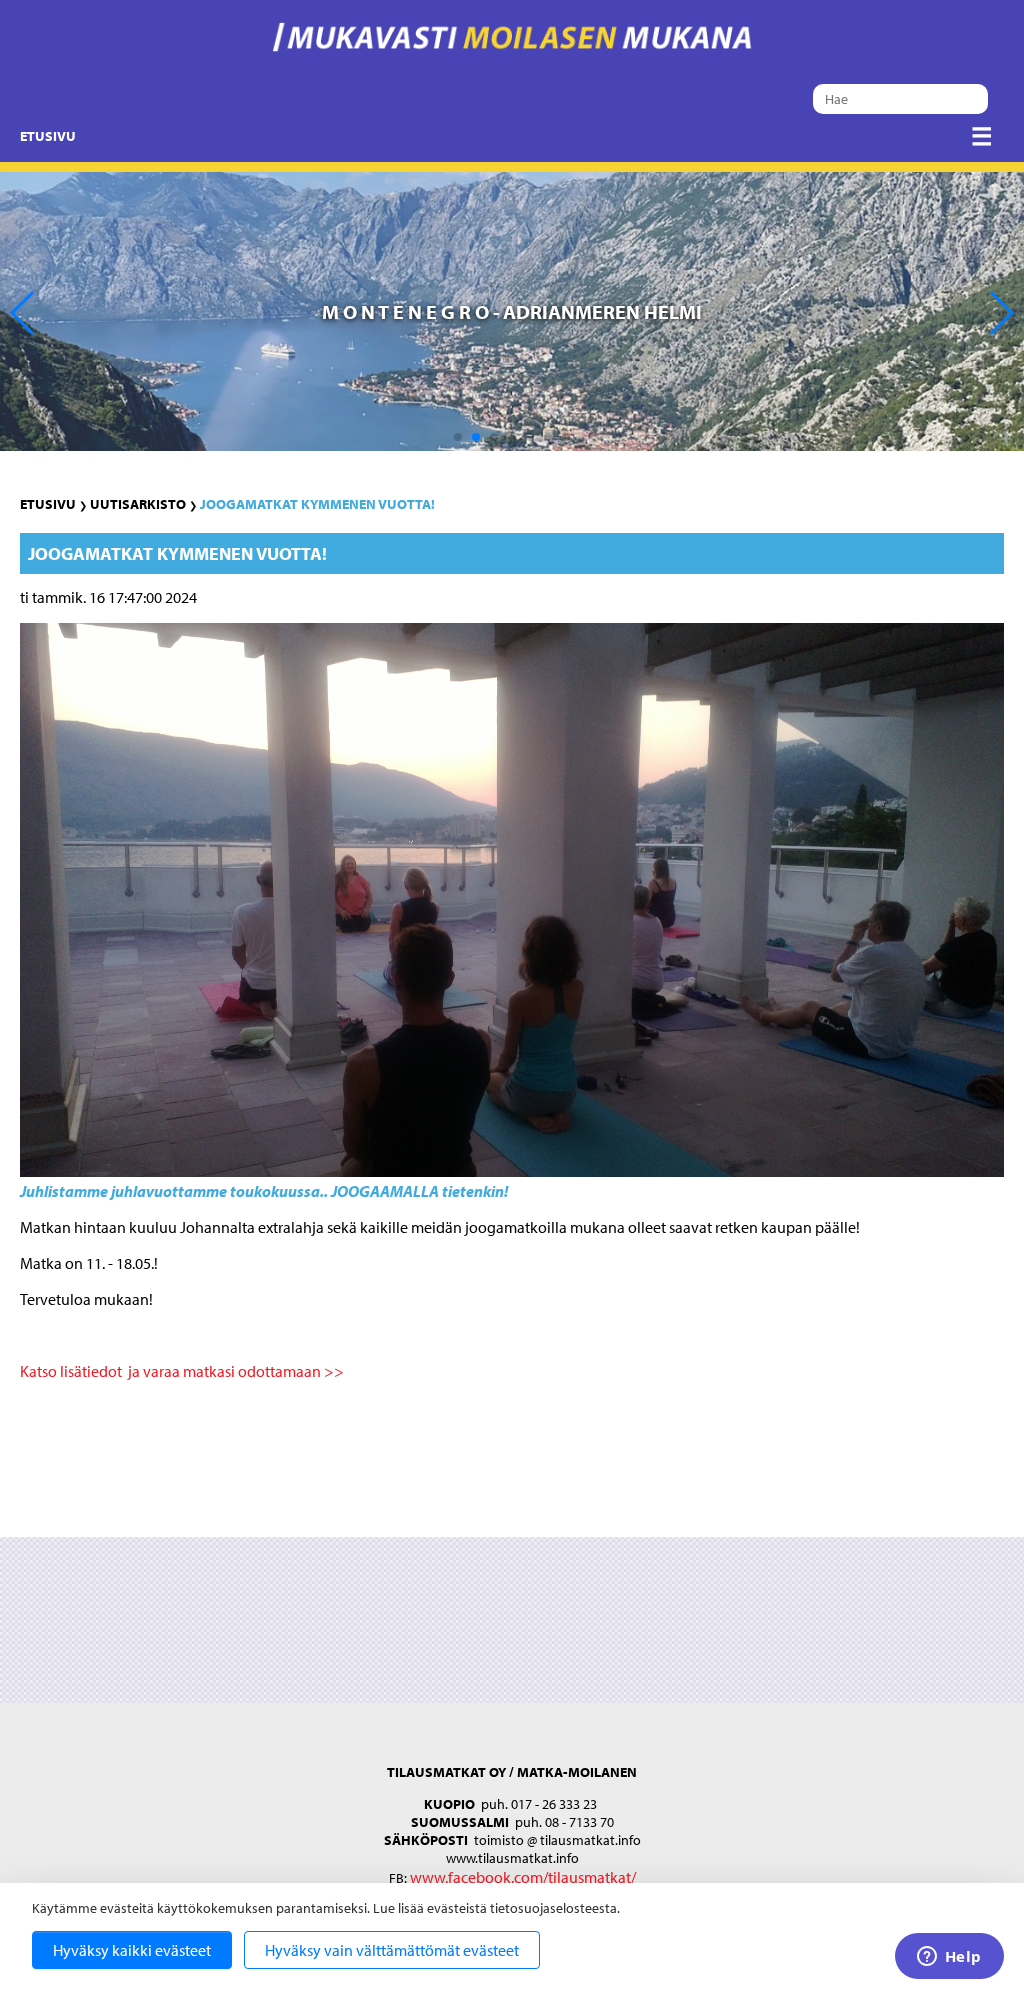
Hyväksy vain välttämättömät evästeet (392, 1950)
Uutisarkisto (138, 504)
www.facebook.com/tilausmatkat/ (523, 1877)
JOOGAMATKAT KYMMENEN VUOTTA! (317, 504)
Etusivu (48, 136)
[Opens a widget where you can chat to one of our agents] (949, 1958)
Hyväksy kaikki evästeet (132, 1950)
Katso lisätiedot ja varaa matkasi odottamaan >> (182, 1371)
